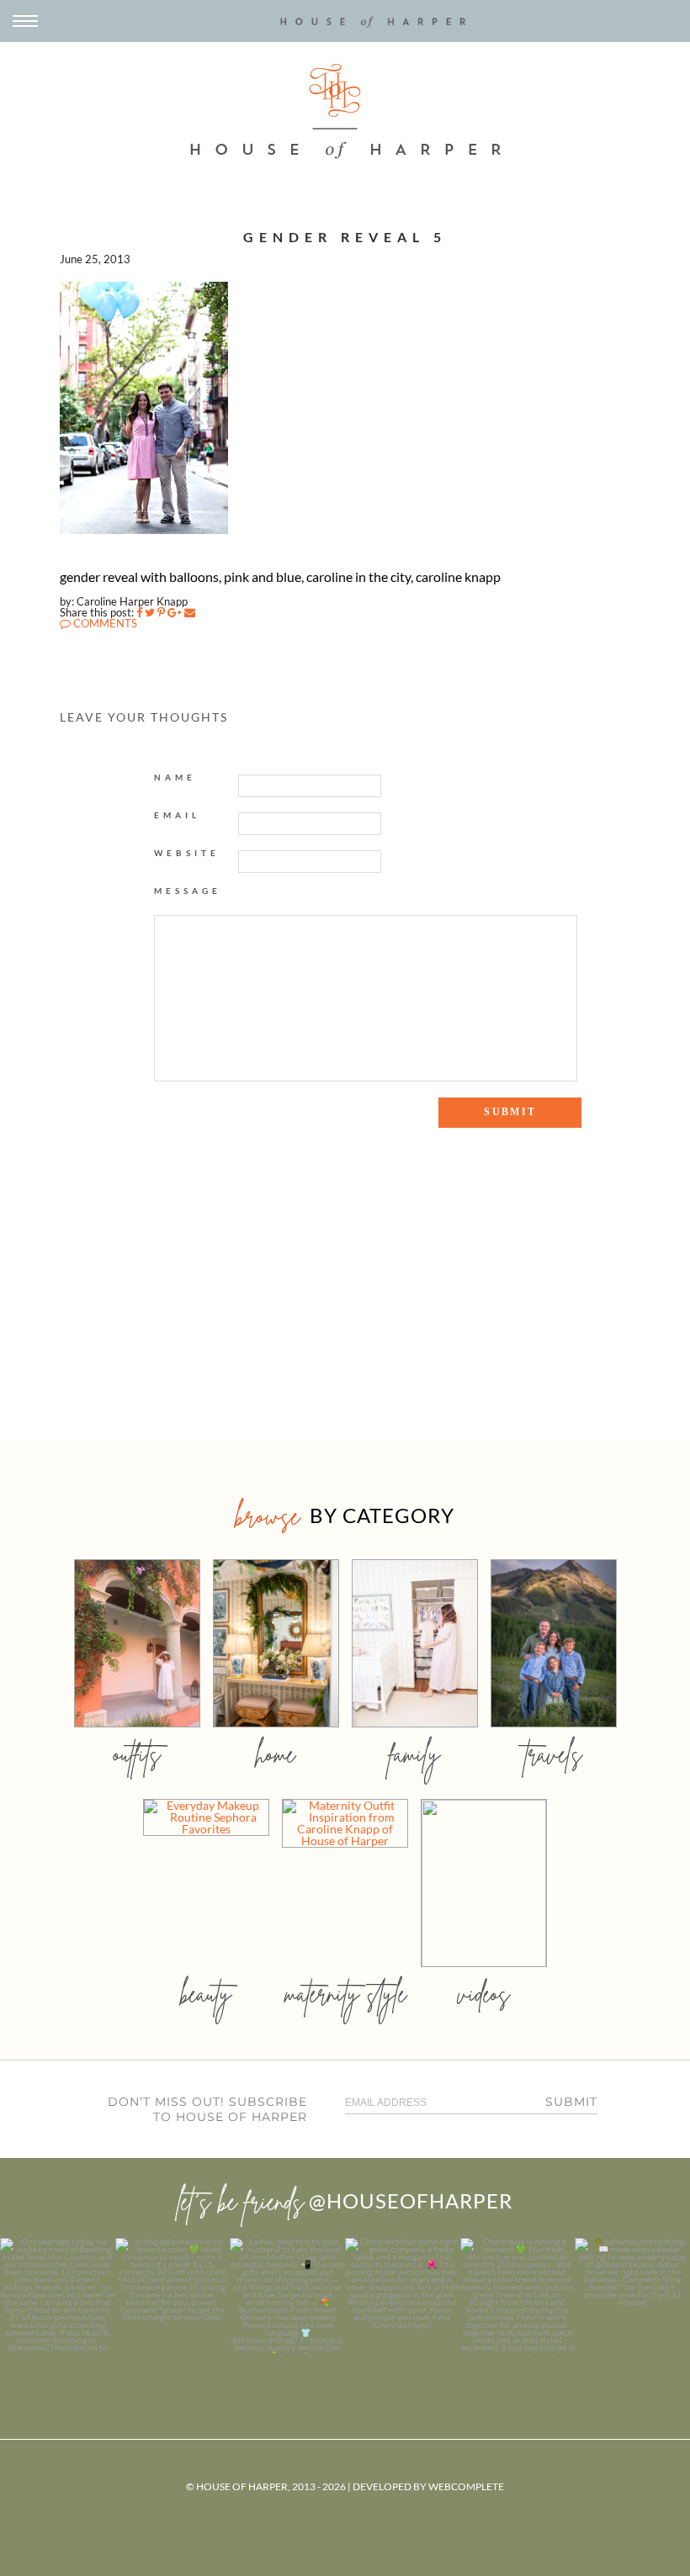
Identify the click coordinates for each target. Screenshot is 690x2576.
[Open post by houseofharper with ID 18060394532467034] (173, 2296)
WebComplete (466, 2486)
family (414, 1754)
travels (554, 1754)
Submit (571, 2102)
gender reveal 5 (345, 237)
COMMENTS (104, 623)
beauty (206, 1994)
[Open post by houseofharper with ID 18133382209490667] (287, 2296)
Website (187, 853)
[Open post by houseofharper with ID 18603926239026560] (58, 2296)
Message (188, 891)
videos (484, 1994)
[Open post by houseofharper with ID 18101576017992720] (518, 2296)
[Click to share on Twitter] (150, 612)
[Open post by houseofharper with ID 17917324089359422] (403, 2296)
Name (175, 777)
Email (177, 815)
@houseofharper (411, 2200)
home (276, 1754)
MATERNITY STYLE (345, 1994)
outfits (137, 1754)
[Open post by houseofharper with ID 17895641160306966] (632, 2296)
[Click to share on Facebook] (139, 612)
